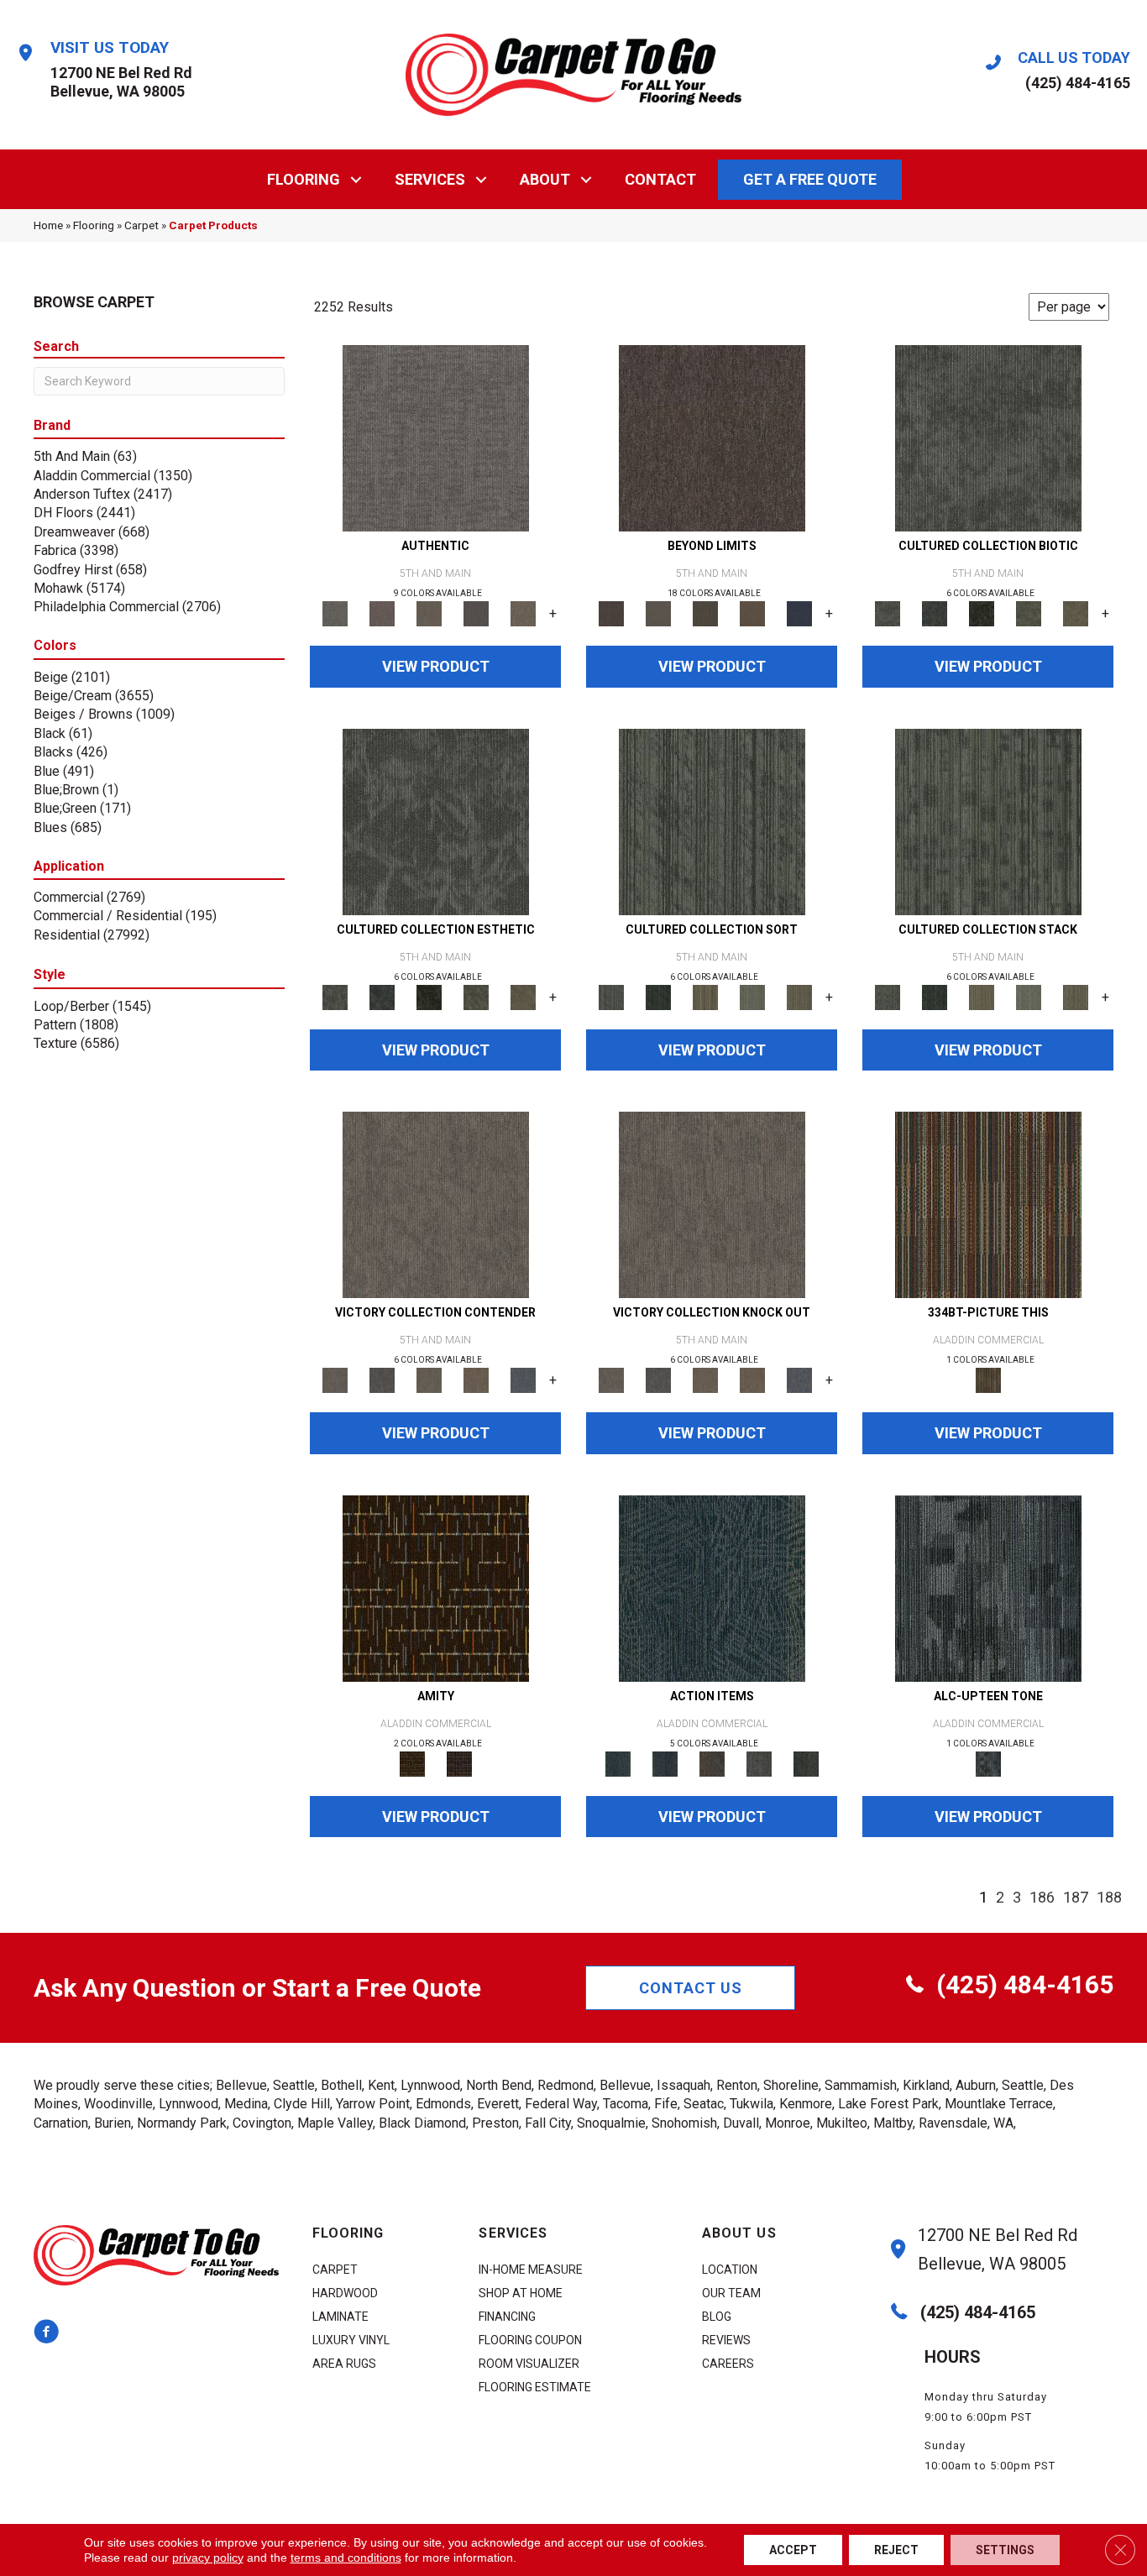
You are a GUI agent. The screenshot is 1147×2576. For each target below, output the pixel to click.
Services (430, 179)
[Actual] (436, 438)
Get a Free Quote (810, 179)
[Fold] (705, 996)
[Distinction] (1076, 613)
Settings (1005, 2550)
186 (1042, 1897)
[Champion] (382, 1380)
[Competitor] (429, 1380)
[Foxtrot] (988, 1587)
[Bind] (712, 821)
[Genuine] (429, 613)
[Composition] (1029, 613)
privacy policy (208, 2558)
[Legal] (476, 613)
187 (1076, 1897)
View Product (436, 666)
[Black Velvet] (459, 1763)
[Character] (935, 613)
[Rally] (476, 1380)
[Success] (523, 1380)
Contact (660, 179)
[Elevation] (705, 613)
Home (48, 225)
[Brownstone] (712, 1763)
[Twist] (799, 996)
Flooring (304, 179)
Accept (793, 2550)
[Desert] (658, 613)
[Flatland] (799, 613)
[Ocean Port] (665, 1763)
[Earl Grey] (759, 1763)
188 (1109, 1897)
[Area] (712, 438)
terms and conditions (346, 2558)
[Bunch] (658, 996)
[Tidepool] (712, 1587)
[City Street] (806, 1763)
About (545, 179)
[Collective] (982, 613)
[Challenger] (436, 1204)
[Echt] (382, 613)
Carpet (141, 225)
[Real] (523, 613)
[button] (356, 179)
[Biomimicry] (988, 438)
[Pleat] (752, 996)
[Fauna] (752, 613)
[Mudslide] (988, 1204)
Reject (896, 2550)
